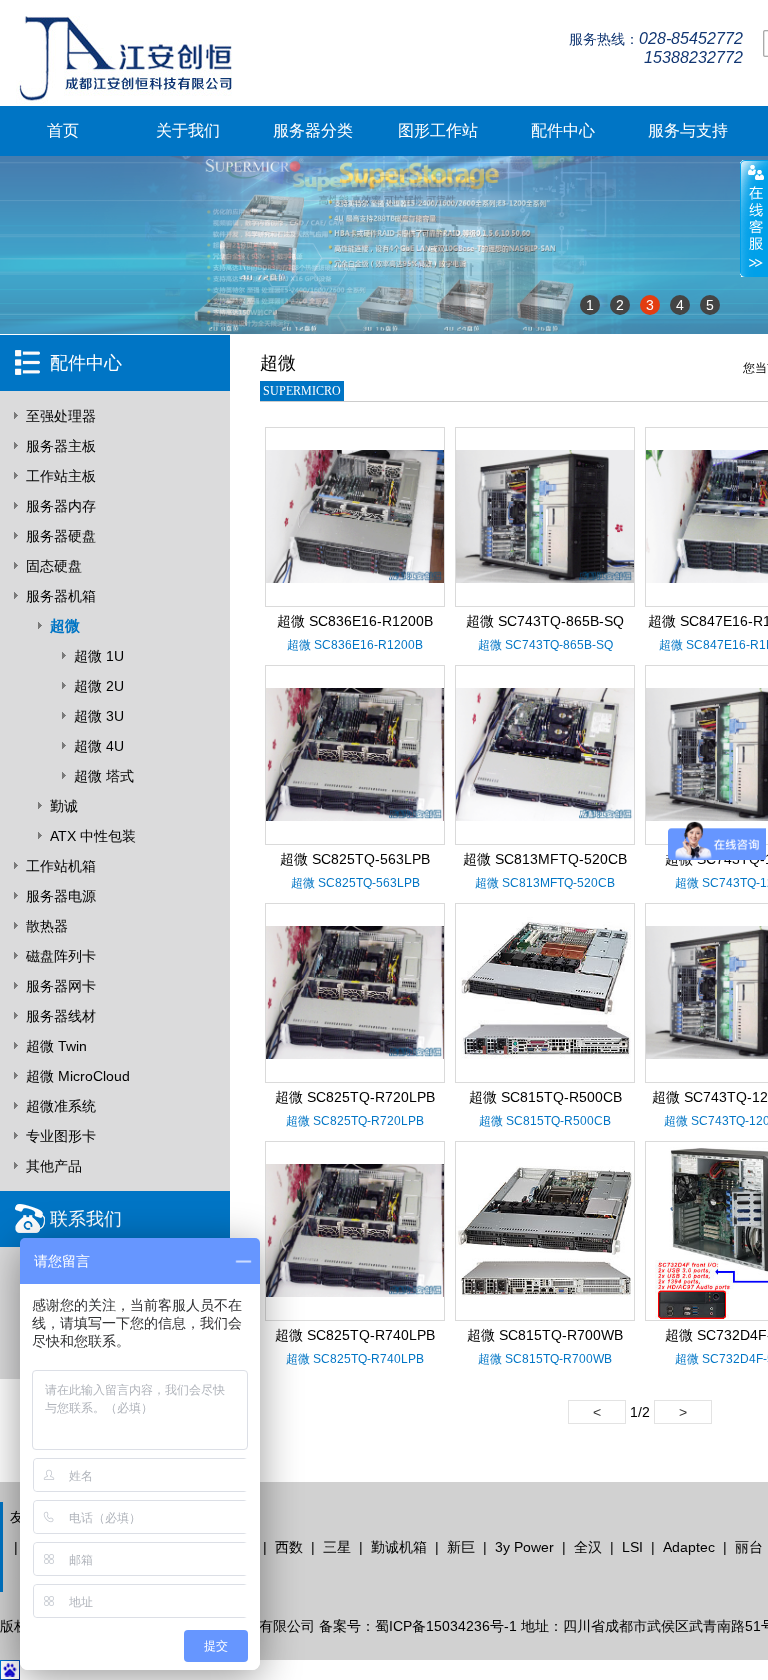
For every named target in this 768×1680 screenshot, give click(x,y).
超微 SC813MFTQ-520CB (545, 859)
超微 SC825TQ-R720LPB (355, 1097)
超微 (65, 625)
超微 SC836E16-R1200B (355, 621)
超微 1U (99, 656)
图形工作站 (438, 130)
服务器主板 (61, 446)
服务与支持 (688, 130)
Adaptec (689, 1547)
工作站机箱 (61, 866)
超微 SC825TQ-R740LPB (355, 1335)
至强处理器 (61, 416)
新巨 (461, 1547)
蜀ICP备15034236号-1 (446, 1626)
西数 (289, 1547)
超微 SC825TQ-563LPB (355, 859)
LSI (632, 1547)
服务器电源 (61, 896)
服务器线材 (61, 1016)
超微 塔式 (104, 776)
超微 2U (99, 686)
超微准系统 (61, 1106)
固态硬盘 (54, 566)
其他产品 (54, 1166)
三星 (337, 1547)
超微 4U (99, 746)
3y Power (524, 1547)
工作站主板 (61, 476)
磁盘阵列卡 (61, 956)
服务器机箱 (61, 596)
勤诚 (64, 806)
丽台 (749, 1547)
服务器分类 (313, 130)
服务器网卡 (61, 986)
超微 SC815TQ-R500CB (545, 1097)
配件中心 (563, 130)
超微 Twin (56, 1046)
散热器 (47, 926)
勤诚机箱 (399, 1547)
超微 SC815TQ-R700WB (545, 1335)
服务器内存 (61, 506)
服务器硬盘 (61, 536)
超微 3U (99, 716)
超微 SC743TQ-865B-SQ (545, 621)
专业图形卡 (61, 1136)
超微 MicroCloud (78, 1076)
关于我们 (188, 130)
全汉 (588, 1547)
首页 (63, 130)
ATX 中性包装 (93, 836)
